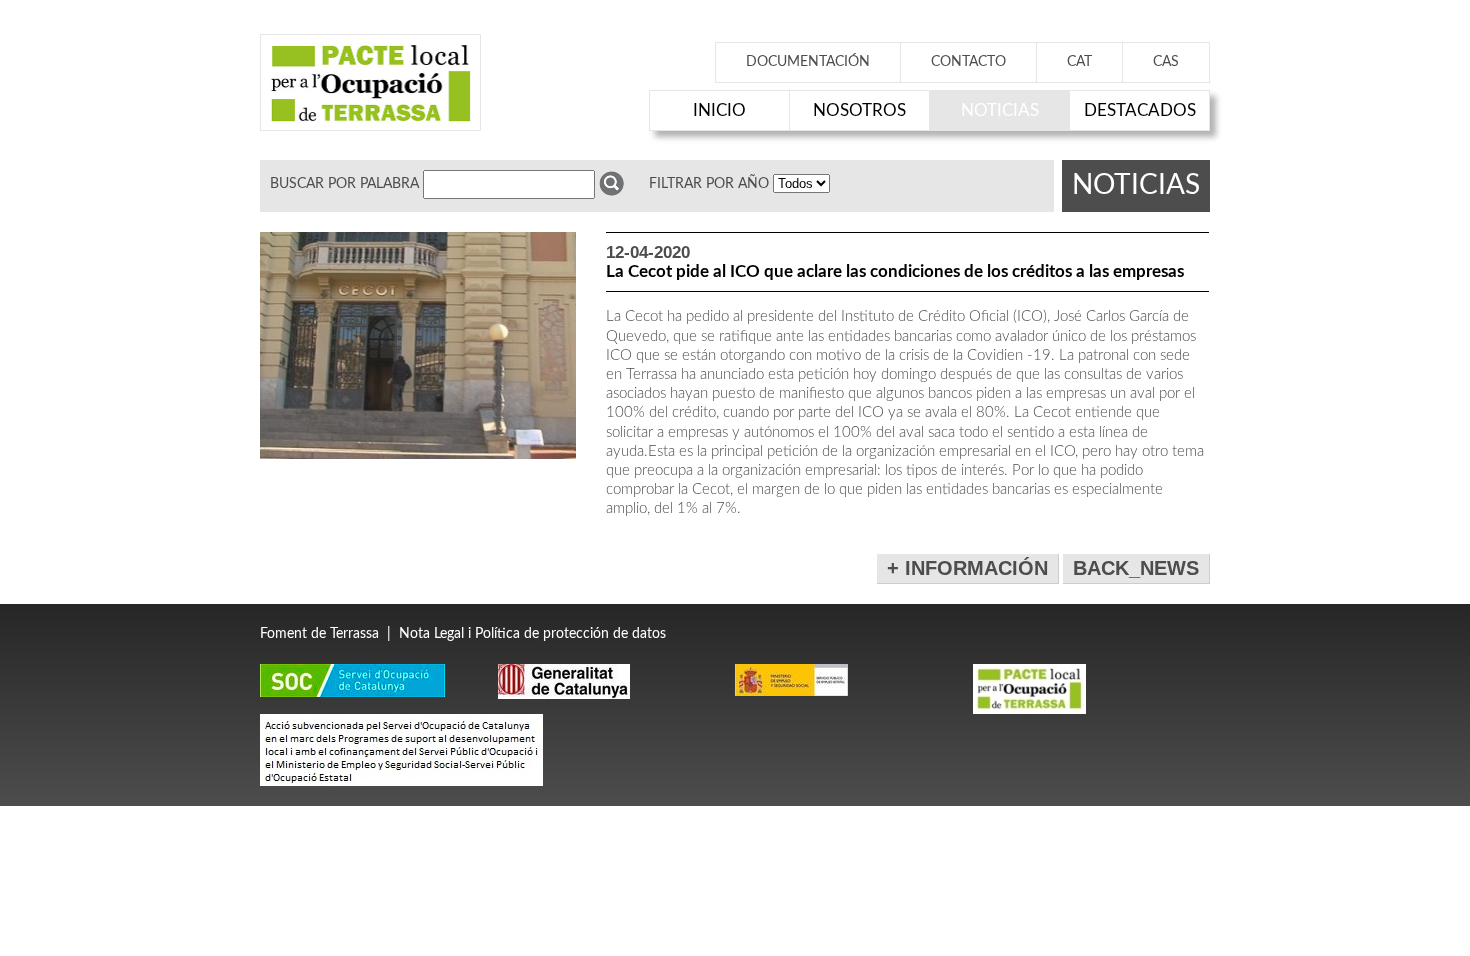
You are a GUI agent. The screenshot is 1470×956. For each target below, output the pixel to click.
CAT (1079, 62)
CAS (1166, 62)
